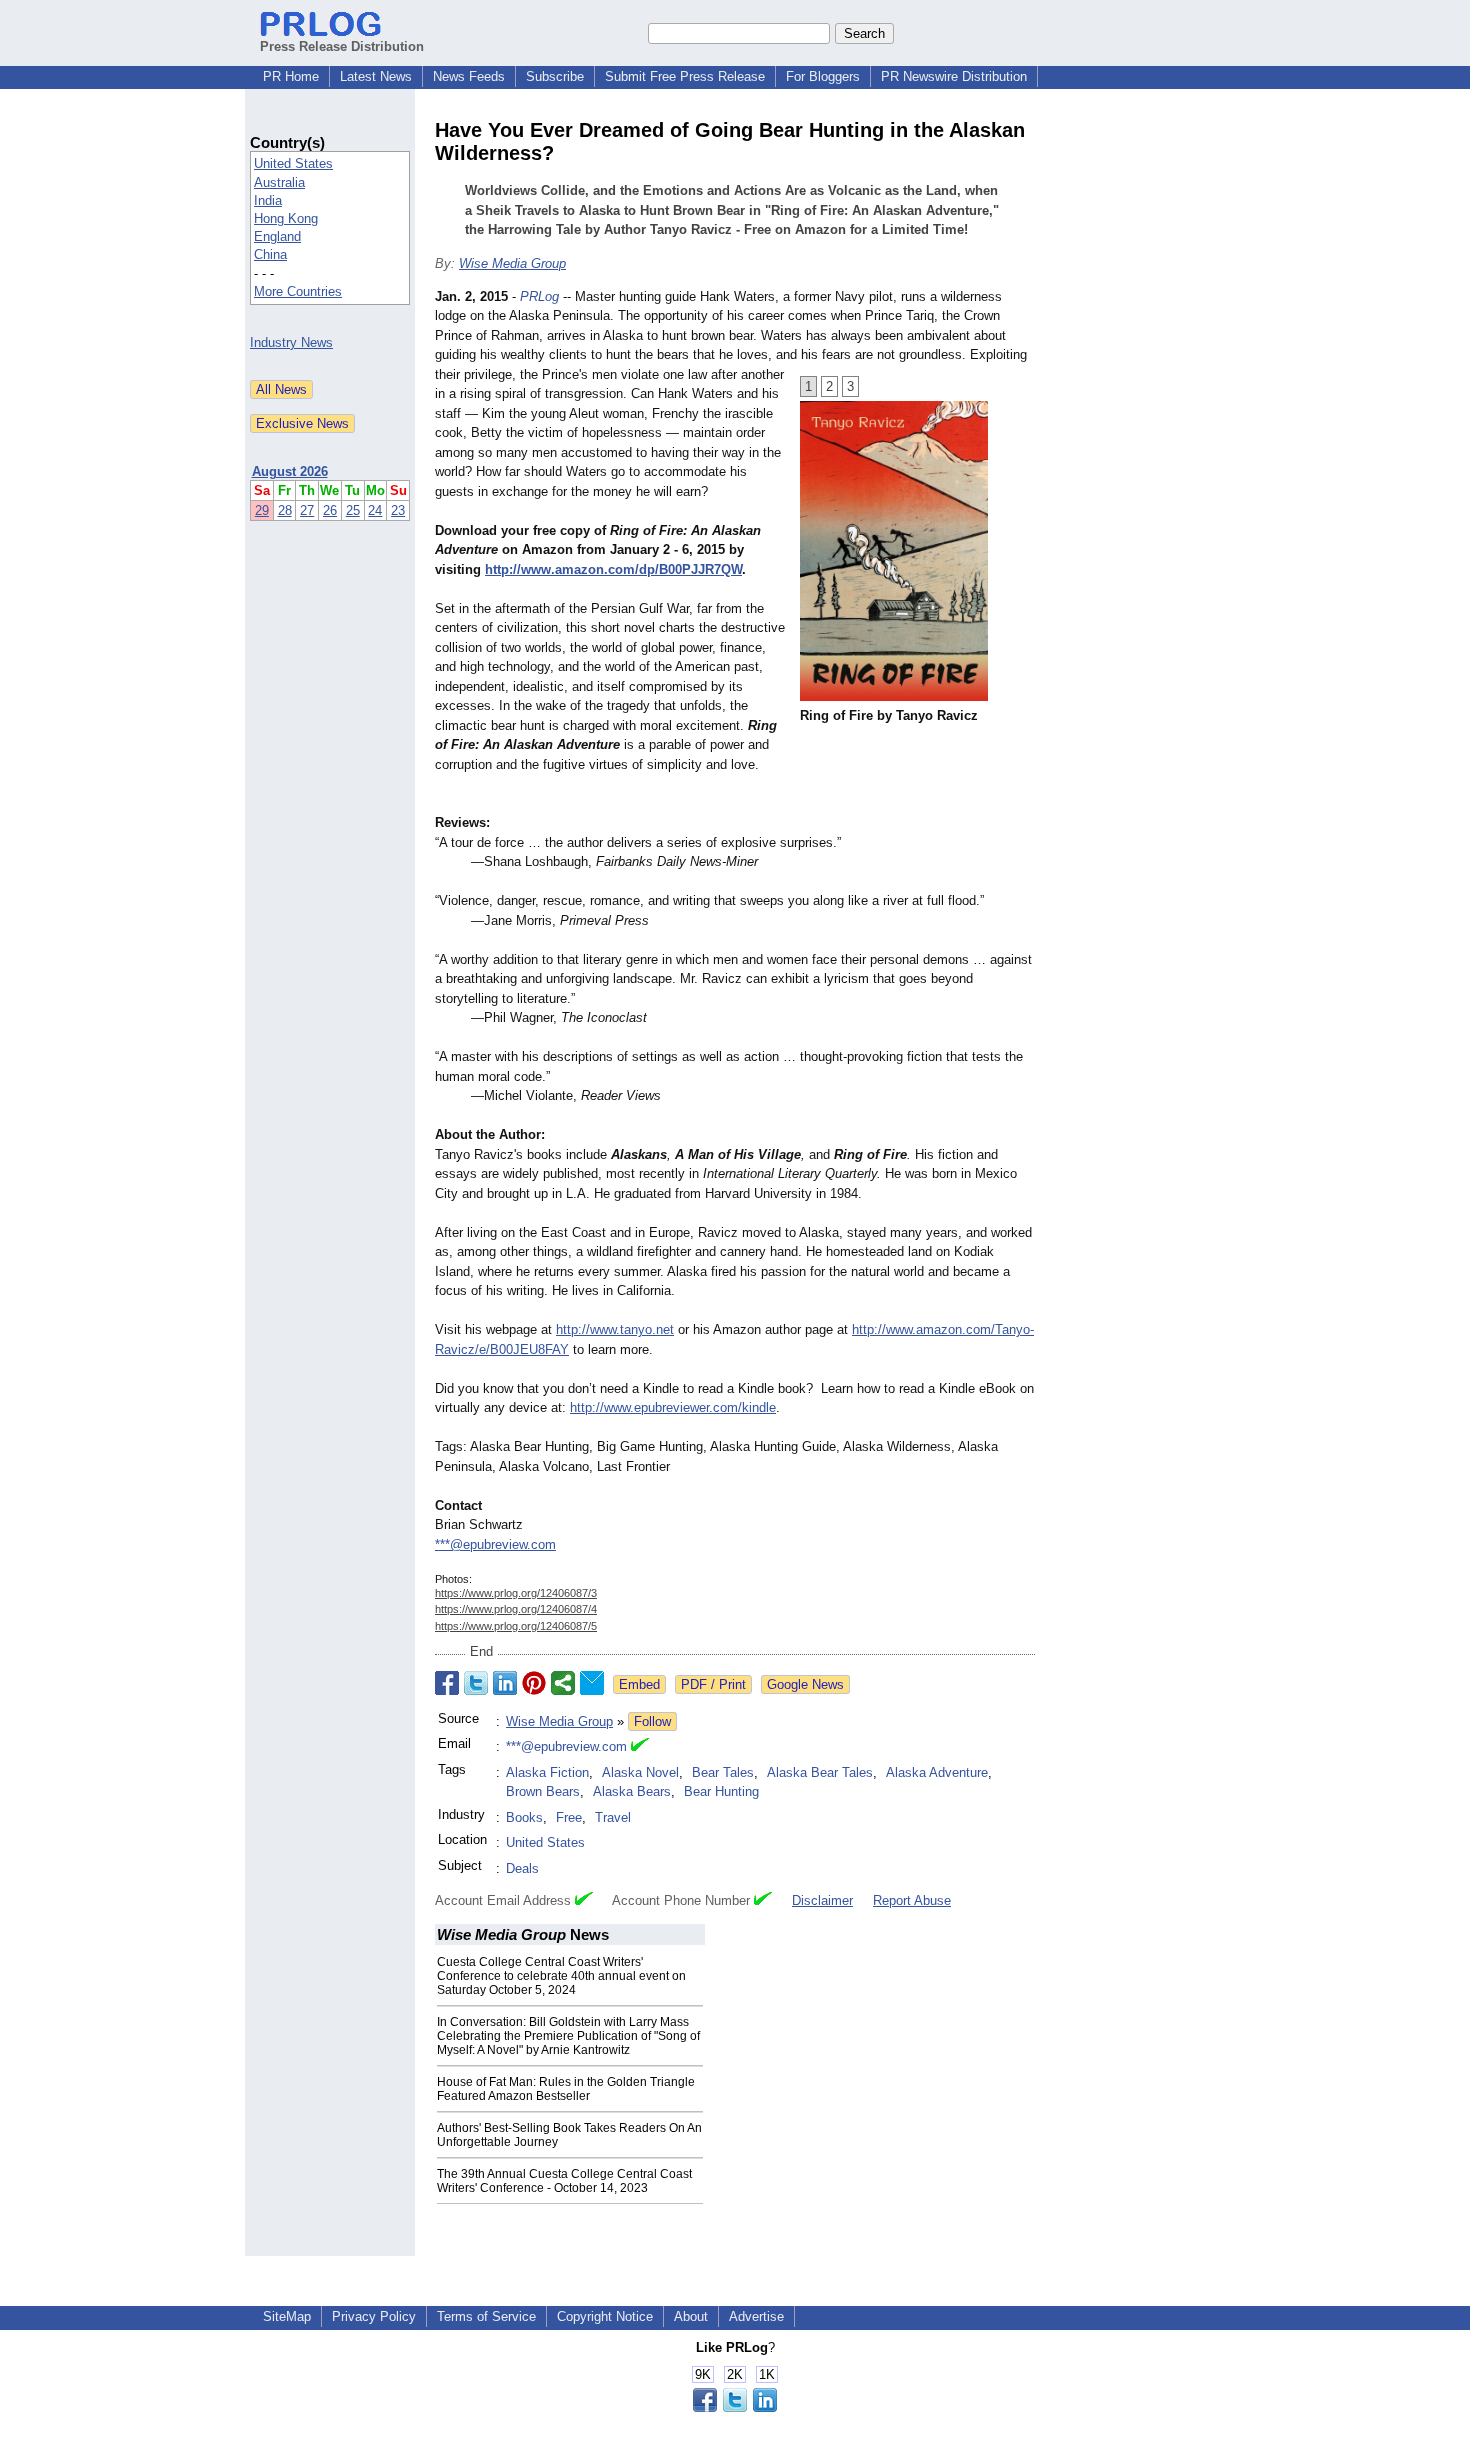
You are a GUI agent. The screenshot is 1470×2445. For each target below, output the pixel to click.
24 (375, 510)
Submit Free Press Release (685, 76)
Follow (652, 1721)
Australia (279, 182)
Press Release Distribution (342, 46)
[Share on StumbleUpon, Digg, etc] (563, 1683)
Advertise (756, 2316)
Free (569, 1817)
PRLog (539, 296)
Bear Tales (723, 1772)
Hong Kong (286, 218)
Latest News (376, 76)
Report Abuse (912, 1900)
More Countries (298, 291)
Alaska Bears (632, 1791)
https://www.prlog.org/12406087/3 (516, 1593)
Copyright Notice (605, 2316)
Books (524, 1817)
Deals (522, 1868)
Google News (805, 1684)
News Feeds (469, 76)
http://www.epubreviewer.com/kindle (673, 1407)
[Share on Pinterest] (534, 1683)
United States (293, 163)
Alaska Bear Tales (820, 1772)
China (270, 254)
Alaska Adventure (937, 1772)
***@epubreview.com (495, 1544)
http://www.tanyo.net (615, 1329)
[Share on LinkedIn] (505, 1683)
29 (262, 510)
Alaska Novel (640, 1772)
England (277, 236)
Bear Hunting (721, 1791)
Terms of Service (486, 2316)
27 (307, 510)
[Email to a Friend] (592, 1683)
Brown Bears (543, 1791)
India (268, 200)
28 (285, 510)
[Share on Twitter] (476, 1683)
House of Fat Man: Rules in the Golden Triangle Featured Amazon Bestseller (566, 2089)
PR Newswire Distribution (954, 76)
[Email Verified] (640, 1747)
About (691, 2316)
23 (398, 510)
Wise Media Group (512, 263)
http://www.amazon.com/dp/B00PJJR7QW (613, 569)
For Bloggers (823, 76)
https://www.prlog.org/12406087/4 (516, 1609)
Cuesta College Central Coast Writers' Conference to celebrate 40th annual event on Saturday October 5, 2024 (561, 1976)
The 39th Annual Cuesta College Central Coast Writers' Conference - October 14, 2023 (564, 2181)
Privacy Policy (374, 2316)
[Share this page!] (735, 2407)
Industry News (291, 342)
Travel (613, 1817)
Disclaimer (822, 1900)
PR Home (291, 76)
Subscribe (555, 76)
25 (353, 510)
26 (330, 510)
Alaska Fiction (547, 1772)
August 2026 (290, 471)
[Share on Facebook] (447, 1683)
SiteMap (287, 2316)
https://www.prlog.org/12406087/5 (516, 1626)
